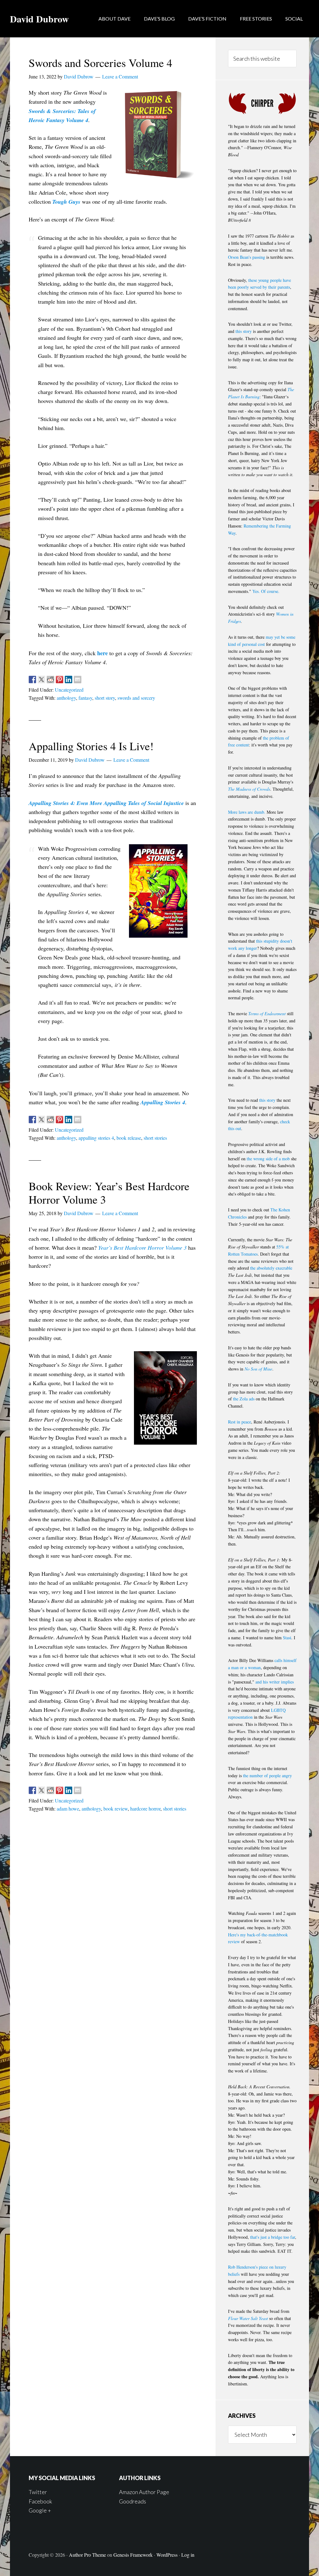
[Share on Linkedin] (69, 680)
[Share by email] (78, 680)
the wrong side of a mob (268, 1159)
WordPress (167, 2555)
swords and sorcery (136, 698)
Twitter (38, 2492)
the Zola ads (244, 1399)
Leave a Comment (120, 76)
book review (116, 1809)
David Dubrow (39, 19)
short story (105, 698)
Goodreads (133, 2501)
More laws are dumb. (247, 812)
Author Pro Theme (87, 2555)
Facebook (40, 2501)
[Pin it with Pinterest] (60, 680)
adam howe (68, 1809)
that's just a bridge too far (273, 2237)
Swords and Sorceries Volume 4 (100, 63)
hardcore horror (145, 1809)
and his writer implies (275, 1682)
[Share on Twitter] (41, 680)
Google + (40, 2510)
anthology (66, 698)
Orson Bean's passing (247, 257)
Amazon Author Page (144, 2492)
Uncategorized (69, 690)
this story (244, 331)
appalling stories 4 (96, 1138)
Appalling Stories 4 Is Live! (91, 746)
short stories (155, 1138)
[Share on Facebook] (32, 680)
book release (129, 1138)
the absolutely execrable (271, 1268)
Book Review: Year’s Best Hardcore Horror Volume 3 (109, 1193)
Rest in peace (240, 1422)
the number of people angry (267, 1776)
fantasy (85, 698)
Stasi (287, 1638)
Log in (188, 2555)
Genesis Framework (133, 2555)
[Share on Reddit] (50, 680)
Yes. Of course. (266, 591)
